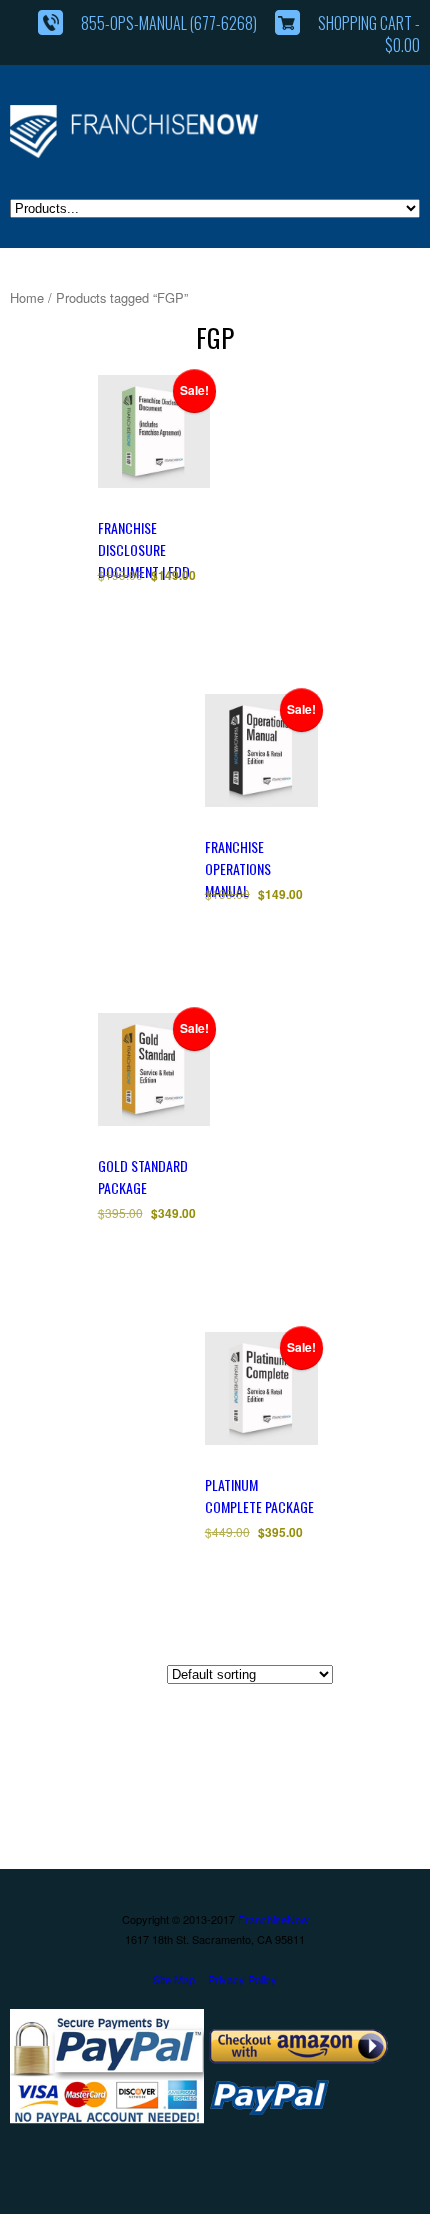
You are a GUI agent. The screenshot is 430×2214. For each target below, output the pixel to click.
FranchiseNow (273, 1919)
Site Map (174, 1979)
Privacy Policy (242, 1979)
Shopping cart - (369, 34)
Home (27, 297)
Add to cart (181, 650)
